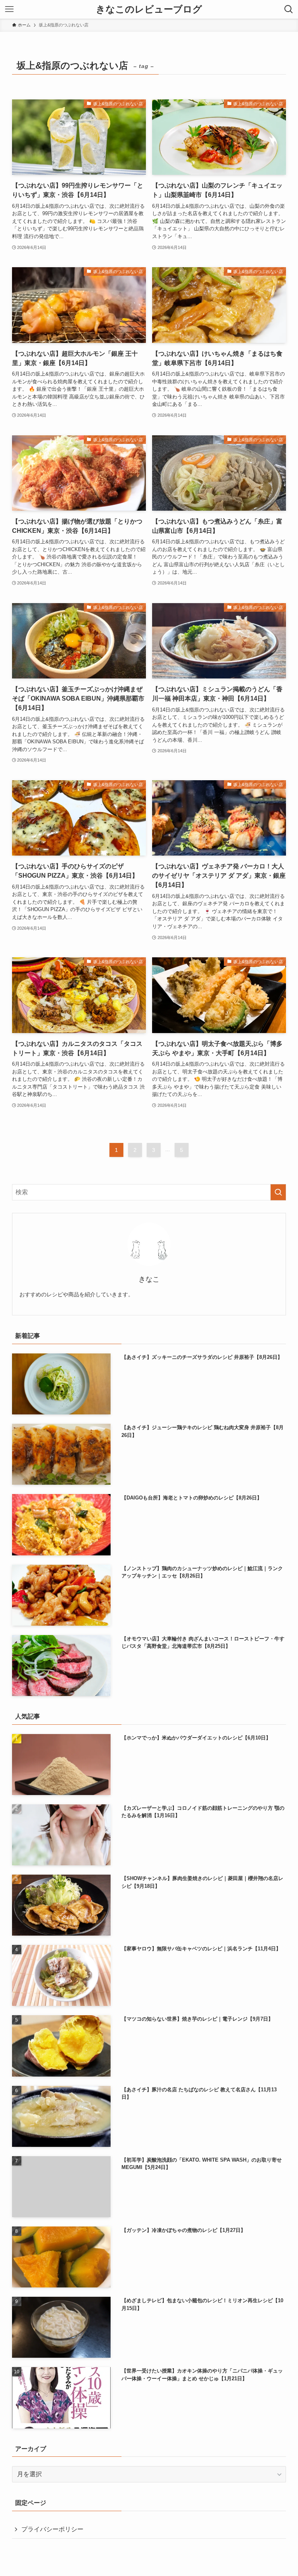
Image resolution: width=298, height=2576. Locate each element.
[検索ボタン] (289, 9)
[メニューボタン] (9, 9)
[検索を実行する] (278, 1192)
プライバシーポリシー (52, 2529)
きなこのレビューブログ (149, 9)
